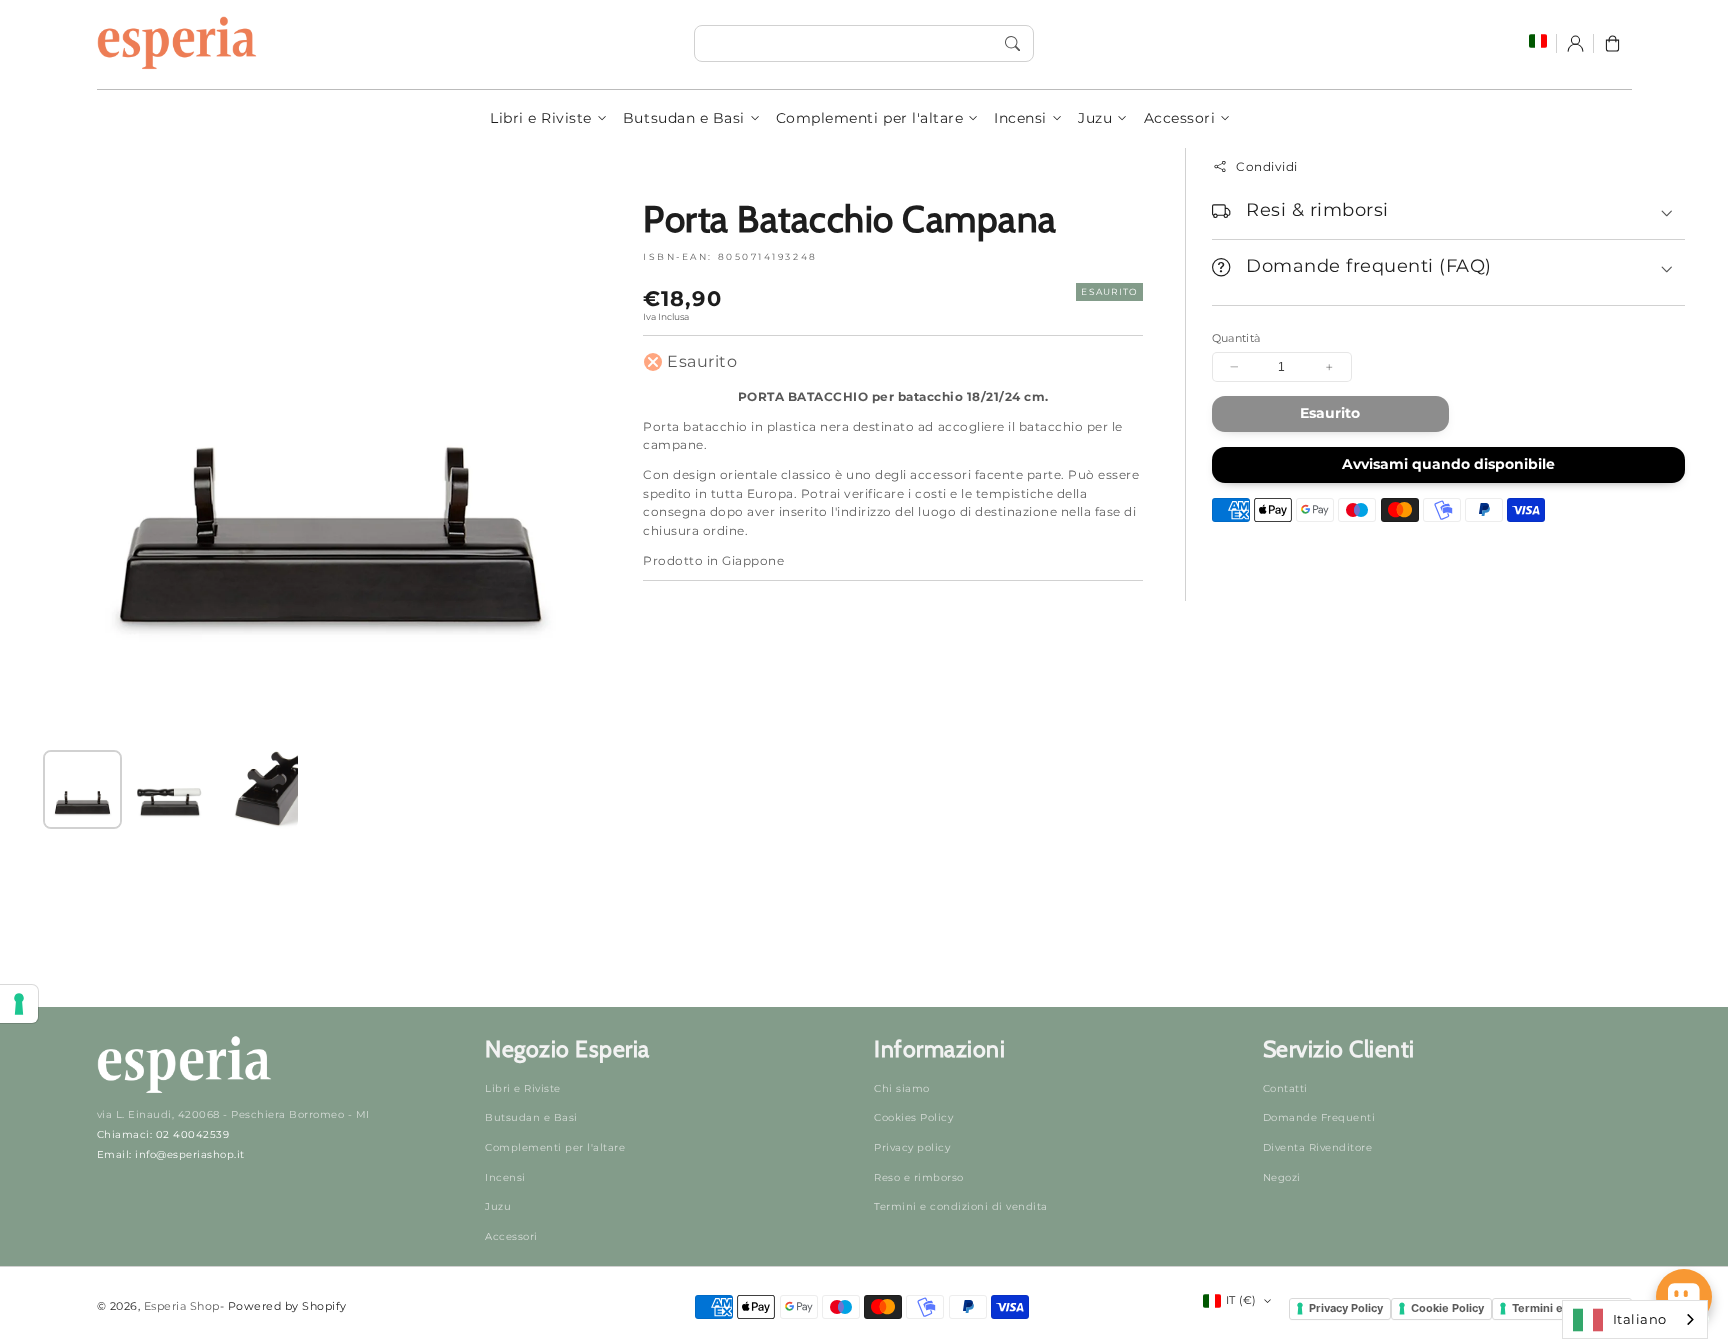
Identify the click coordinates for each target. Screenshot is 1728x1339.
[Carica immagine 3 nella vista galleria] (257, 789)
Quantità (1236, 338)
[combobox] (864, 43)
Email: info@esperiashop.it (171, 1154)
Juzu (1095, 118)
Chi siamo (902, 1088)
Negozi (1282, 1177)
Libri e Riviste (541, 118)
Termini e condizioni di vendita (961, 1206)
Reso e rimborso (919, 1177)
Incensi (1020, 118)
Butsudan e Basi (684, 118)
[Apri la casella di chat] (1684, 1297)
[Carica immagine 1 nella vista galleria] (82, 789)
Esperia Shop (182, 1306)
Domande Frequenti (1319, 1117)
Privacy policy (912, 1147)
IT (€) (1241, 1300)
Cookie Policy (1447, 1308)
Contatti (1285, 1088)
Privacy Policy (1346, 1308)
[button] (1612, 43)
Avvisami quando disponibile (1448, 464)
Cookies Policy (913, 1117)
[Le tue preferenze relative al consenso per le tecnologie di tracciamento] (19, 1004)
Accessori (1180, 118)
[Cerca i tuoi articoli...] (1012, 43)
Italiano (1640, 1319)
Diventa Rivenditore (1318, 1147)
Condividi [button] (1267, 166)
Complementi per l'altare (869, 118)
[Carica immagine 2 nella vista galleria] (169, 789)
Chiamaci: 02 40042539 (163, 1134)
